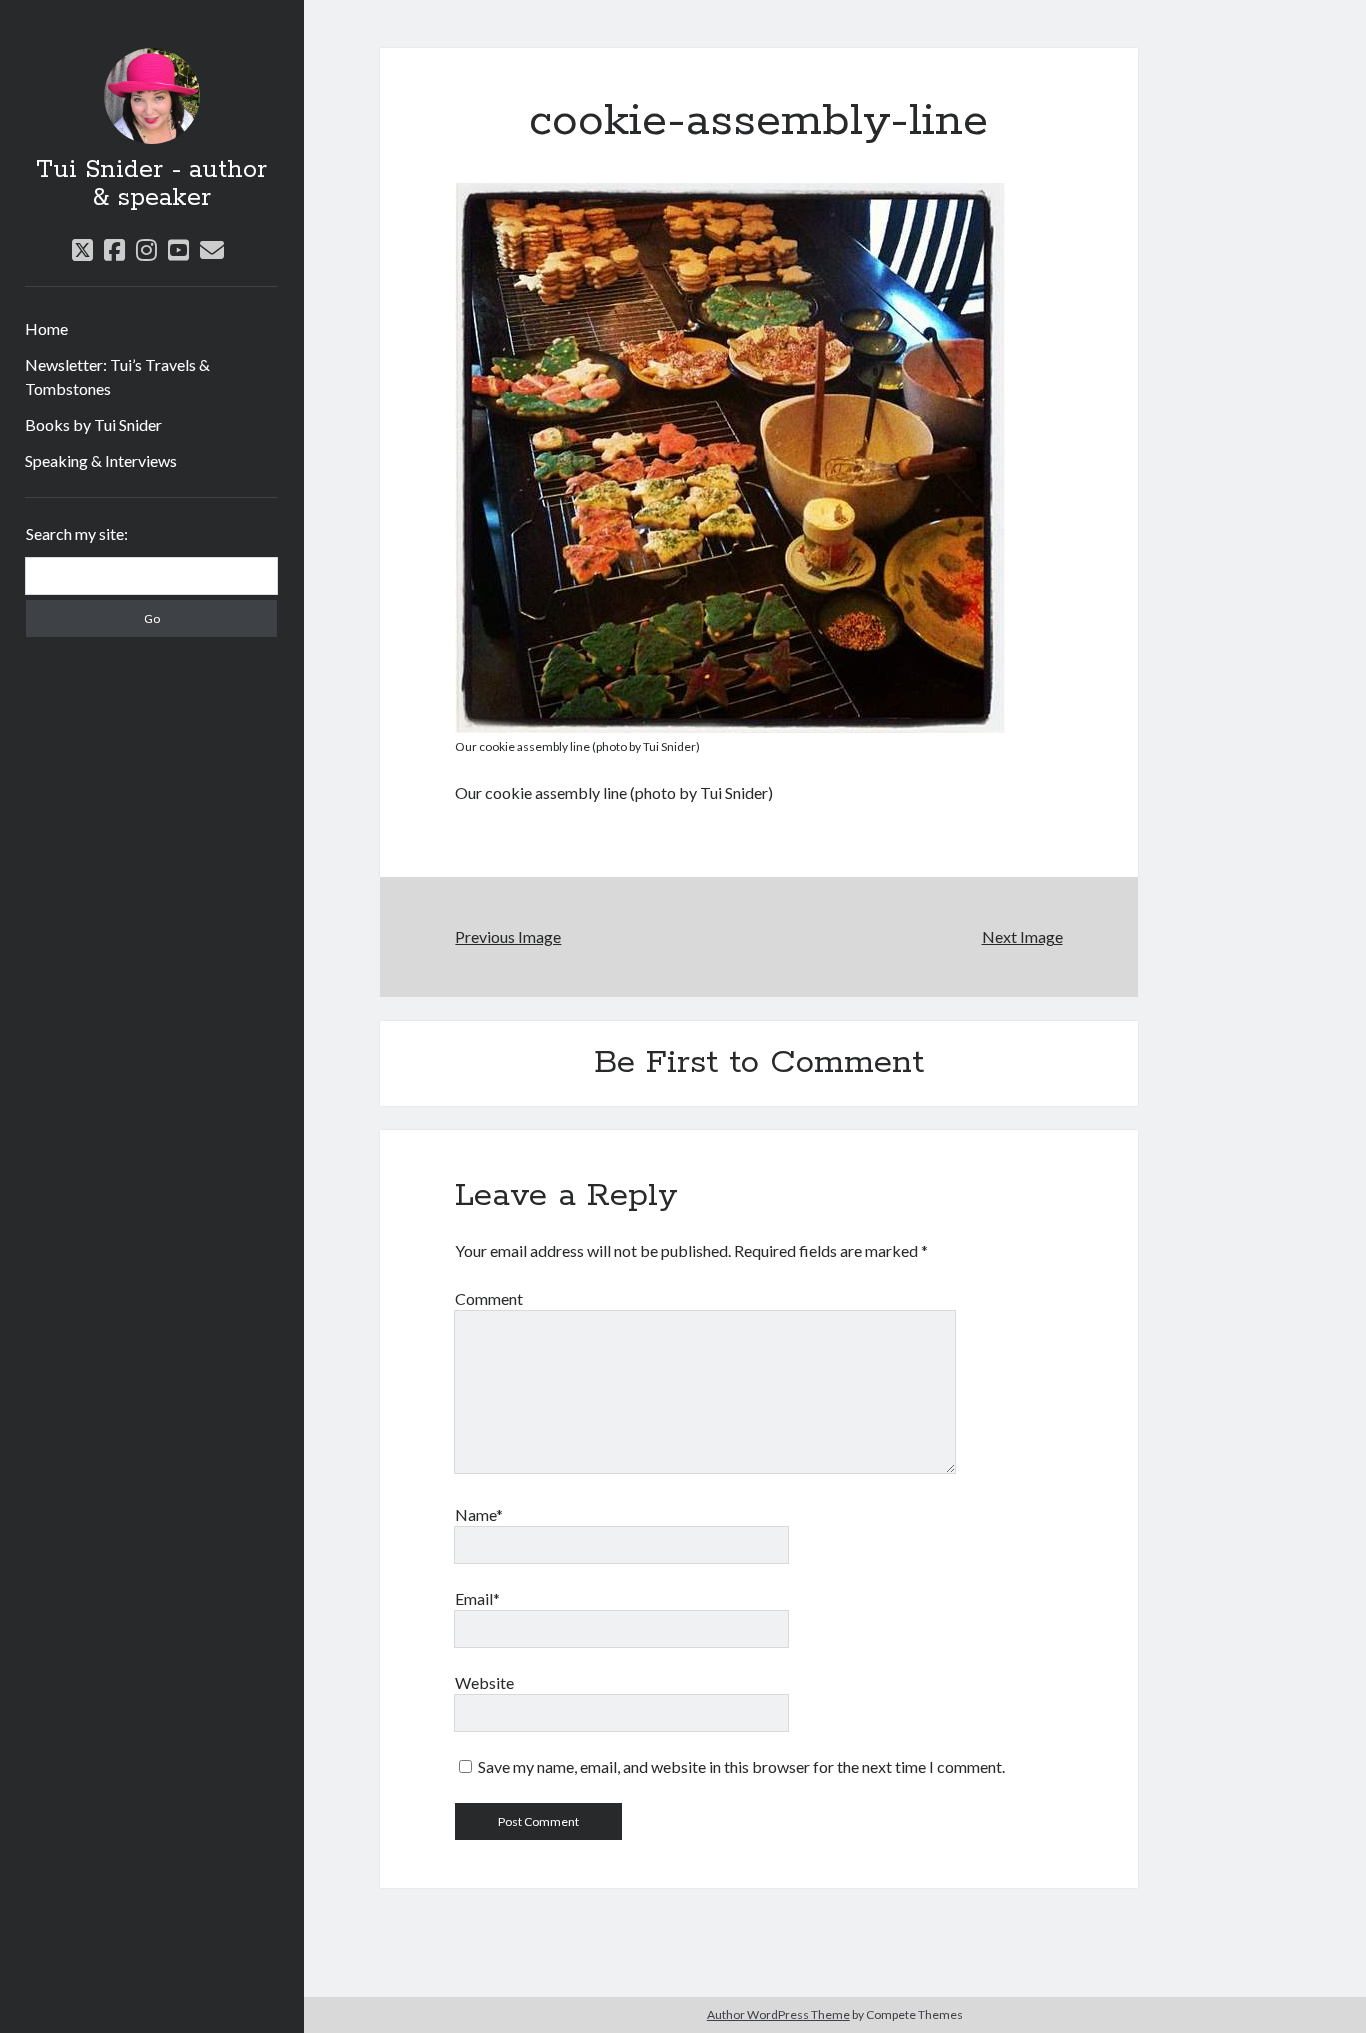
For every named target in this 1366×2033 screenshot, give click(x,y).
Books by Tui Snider (93, 424)
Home (46, 328)
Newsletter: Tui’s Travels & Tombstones (117, 376)
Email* (477, 1598)
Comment (489, 1298)
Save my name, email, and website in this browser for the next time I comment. (741, 1766)
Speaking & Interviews (101, 460)
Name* (479, 1514)
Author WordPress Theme (778, 2014)
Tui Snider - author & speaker (151, 184)
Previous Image (508, 936)
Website (484, 1682)
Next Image (1022, 936)
